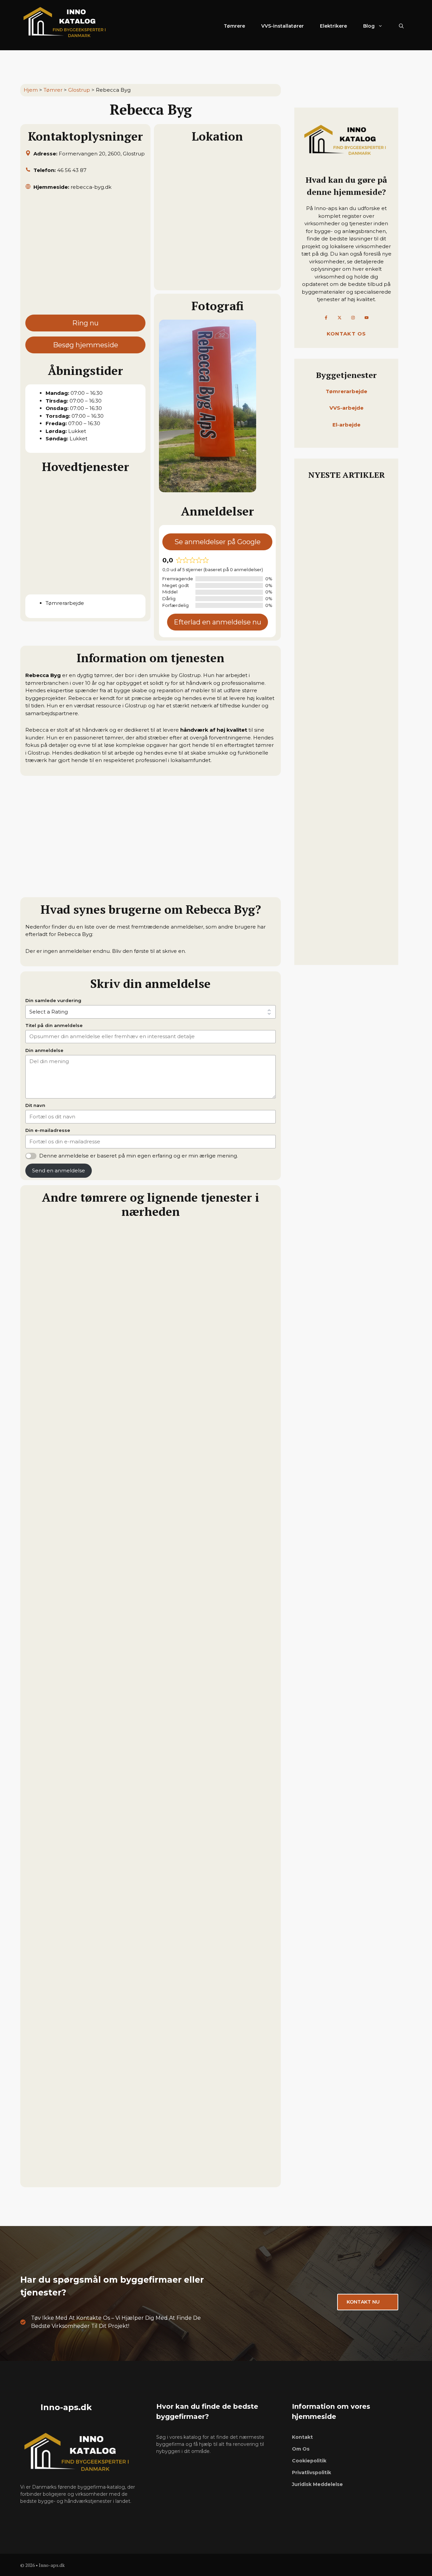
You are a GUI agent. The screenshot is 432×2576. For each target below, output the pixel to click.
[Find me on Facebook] (326, 318)
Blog (369, 26)
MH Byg (37, 1537)
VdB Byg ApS (45, 2017)
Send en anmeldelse (59, 1170)
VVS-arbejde (346, 408)
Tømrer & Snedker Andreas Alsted (77, 1857)
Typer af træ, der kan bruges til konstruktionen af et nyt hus (344, 673)
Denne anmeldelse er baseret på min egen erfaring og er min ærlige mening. (139, 1156)
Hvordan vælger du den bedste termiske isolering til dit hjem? (343, 938)
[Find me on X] (340, 318)
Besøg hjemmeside (86, 345)
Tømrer (53, 90)
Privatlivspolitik (312, 2472)
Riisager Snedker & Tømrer (66, 2177)
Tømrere (234, 26)
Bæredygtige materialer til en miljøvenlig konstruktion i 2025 (346, 850)
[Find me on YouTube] (367, 318)
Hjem (31, 90)
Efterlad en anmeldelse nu (218, 622)
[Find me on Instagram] (353, 318)
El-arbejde (346, 425)
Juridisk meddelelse (317, 2484)
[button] (401, 26)
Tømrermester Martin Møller (69, 1377)
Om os (301, 2449)
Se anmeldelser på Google (218, 542)
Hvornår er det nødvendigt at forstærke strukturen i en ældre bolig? (345, 576)
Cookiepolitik (309, 2461)
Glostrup (79, 90)
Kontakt (302, 2437)
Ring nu (85, 323)
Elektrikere (333, 26)
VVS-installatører (282, 26)
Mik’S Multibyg (48, 1697)
